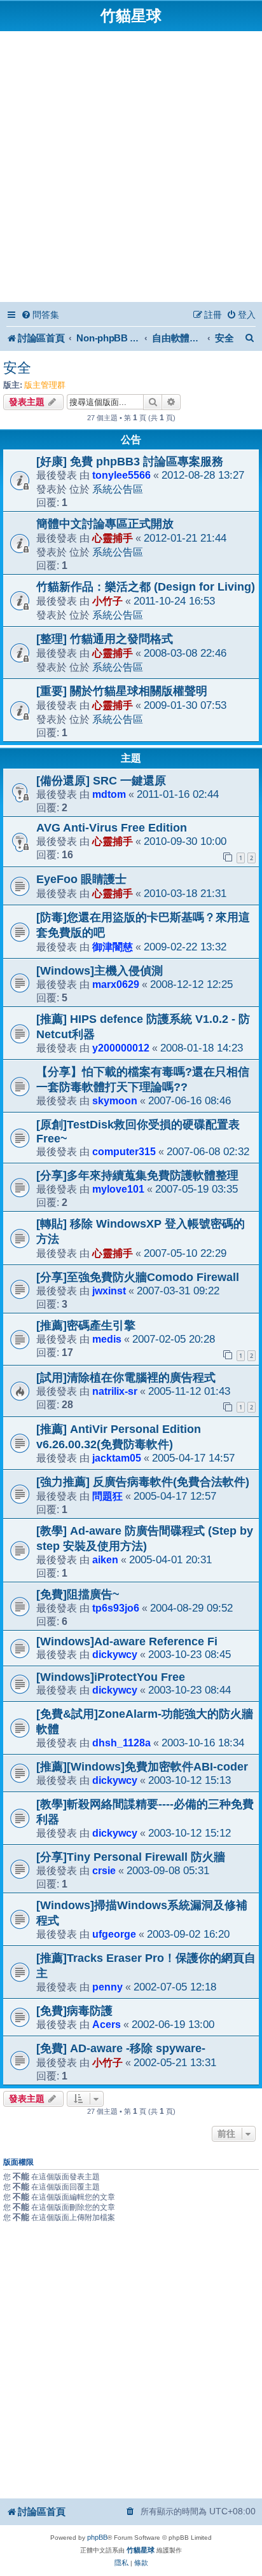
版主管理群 (45, 385)
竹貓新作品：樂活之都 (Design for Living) (146, 587)
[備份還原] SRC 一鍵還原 (101, 781)
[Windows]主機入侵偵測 (100, 971)
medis (107, 1339)
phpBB (97, 2537)
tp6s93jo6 (116, 1608)
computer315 (124, 1151)
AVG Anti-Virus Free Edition (112, 828)
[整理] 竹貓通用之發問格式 (105, 639)
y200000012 (121, 1048)
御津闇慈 (113, 947)
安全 (17, 368)
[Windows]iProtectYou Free (111, 1677)
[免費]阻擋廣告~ (78, 1594)
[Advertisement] (131, 168)
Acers (107, 2024)
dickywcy (115, 1654)
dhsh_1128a (121, 1743)
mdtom (109, 794)
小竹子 (107, 601)
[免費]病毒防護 (74, 2011)
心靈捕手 (113, 538)
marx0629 (116, 984)
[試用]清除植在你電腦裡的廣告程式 (126, 1378)
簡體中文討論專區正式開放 (105, 524)
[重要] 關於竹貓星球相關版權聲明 (122, 691)
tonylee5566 (121, 475)
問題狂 (107, 1496)
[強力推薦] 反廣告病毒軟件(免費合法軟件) (143, 1482)
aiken (105, 1559)
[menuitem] (40, 315)
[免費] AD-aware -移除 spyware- (121, 2048)
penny (107, 1987)
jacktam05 (117, 1458)
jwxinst (109, 1291)
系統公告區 (118, 489)
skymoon (115, 1100)
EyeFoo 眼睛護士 (81, 879)
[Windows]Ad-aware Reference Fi (127, 1641)
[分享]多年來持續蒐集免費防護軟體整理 (137, 1175)
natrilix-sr (115, 1391)
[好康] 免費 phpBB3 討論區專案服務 (130, 462)
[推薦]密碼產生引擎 (86, 1326)
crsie (104, 1870)
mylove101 (118, 1189)
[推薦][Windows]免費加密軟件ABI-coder (142, 1767)
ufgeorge (114, 1934)
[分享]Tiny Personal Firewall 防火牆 (131, 1857)
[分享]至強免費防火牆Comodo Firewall (138, 1277)
